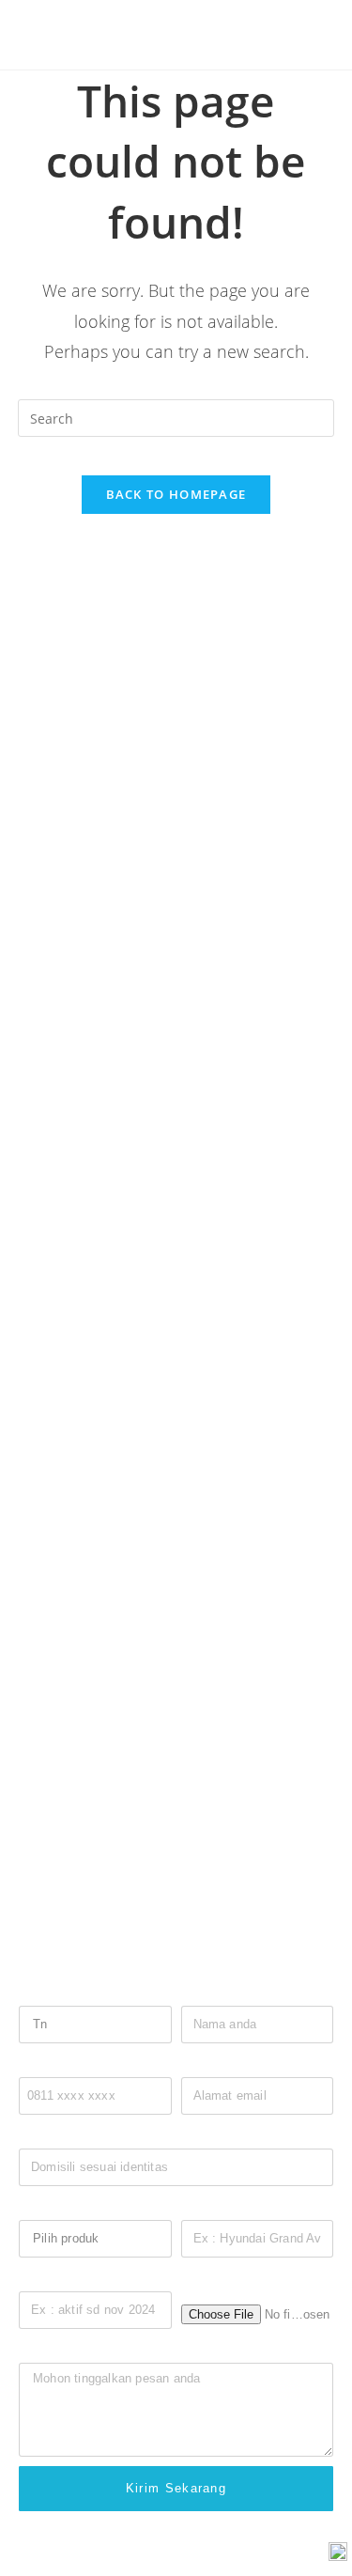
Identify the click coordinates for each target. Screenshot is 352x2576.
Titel (31, 1992)
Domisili (42, 2135)
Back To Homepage (176, 494)
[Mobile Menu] (301, 34)
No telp (39, 2064)
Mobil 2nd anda (225, 2206)
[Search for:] (322, 34)
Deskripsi (46, 2349)
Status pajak (55, 2278)
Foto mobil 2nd (224, 2282)
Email (198, 2064)
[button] (36, 1373)
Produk (39, 2206)
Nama (198, 1992)
